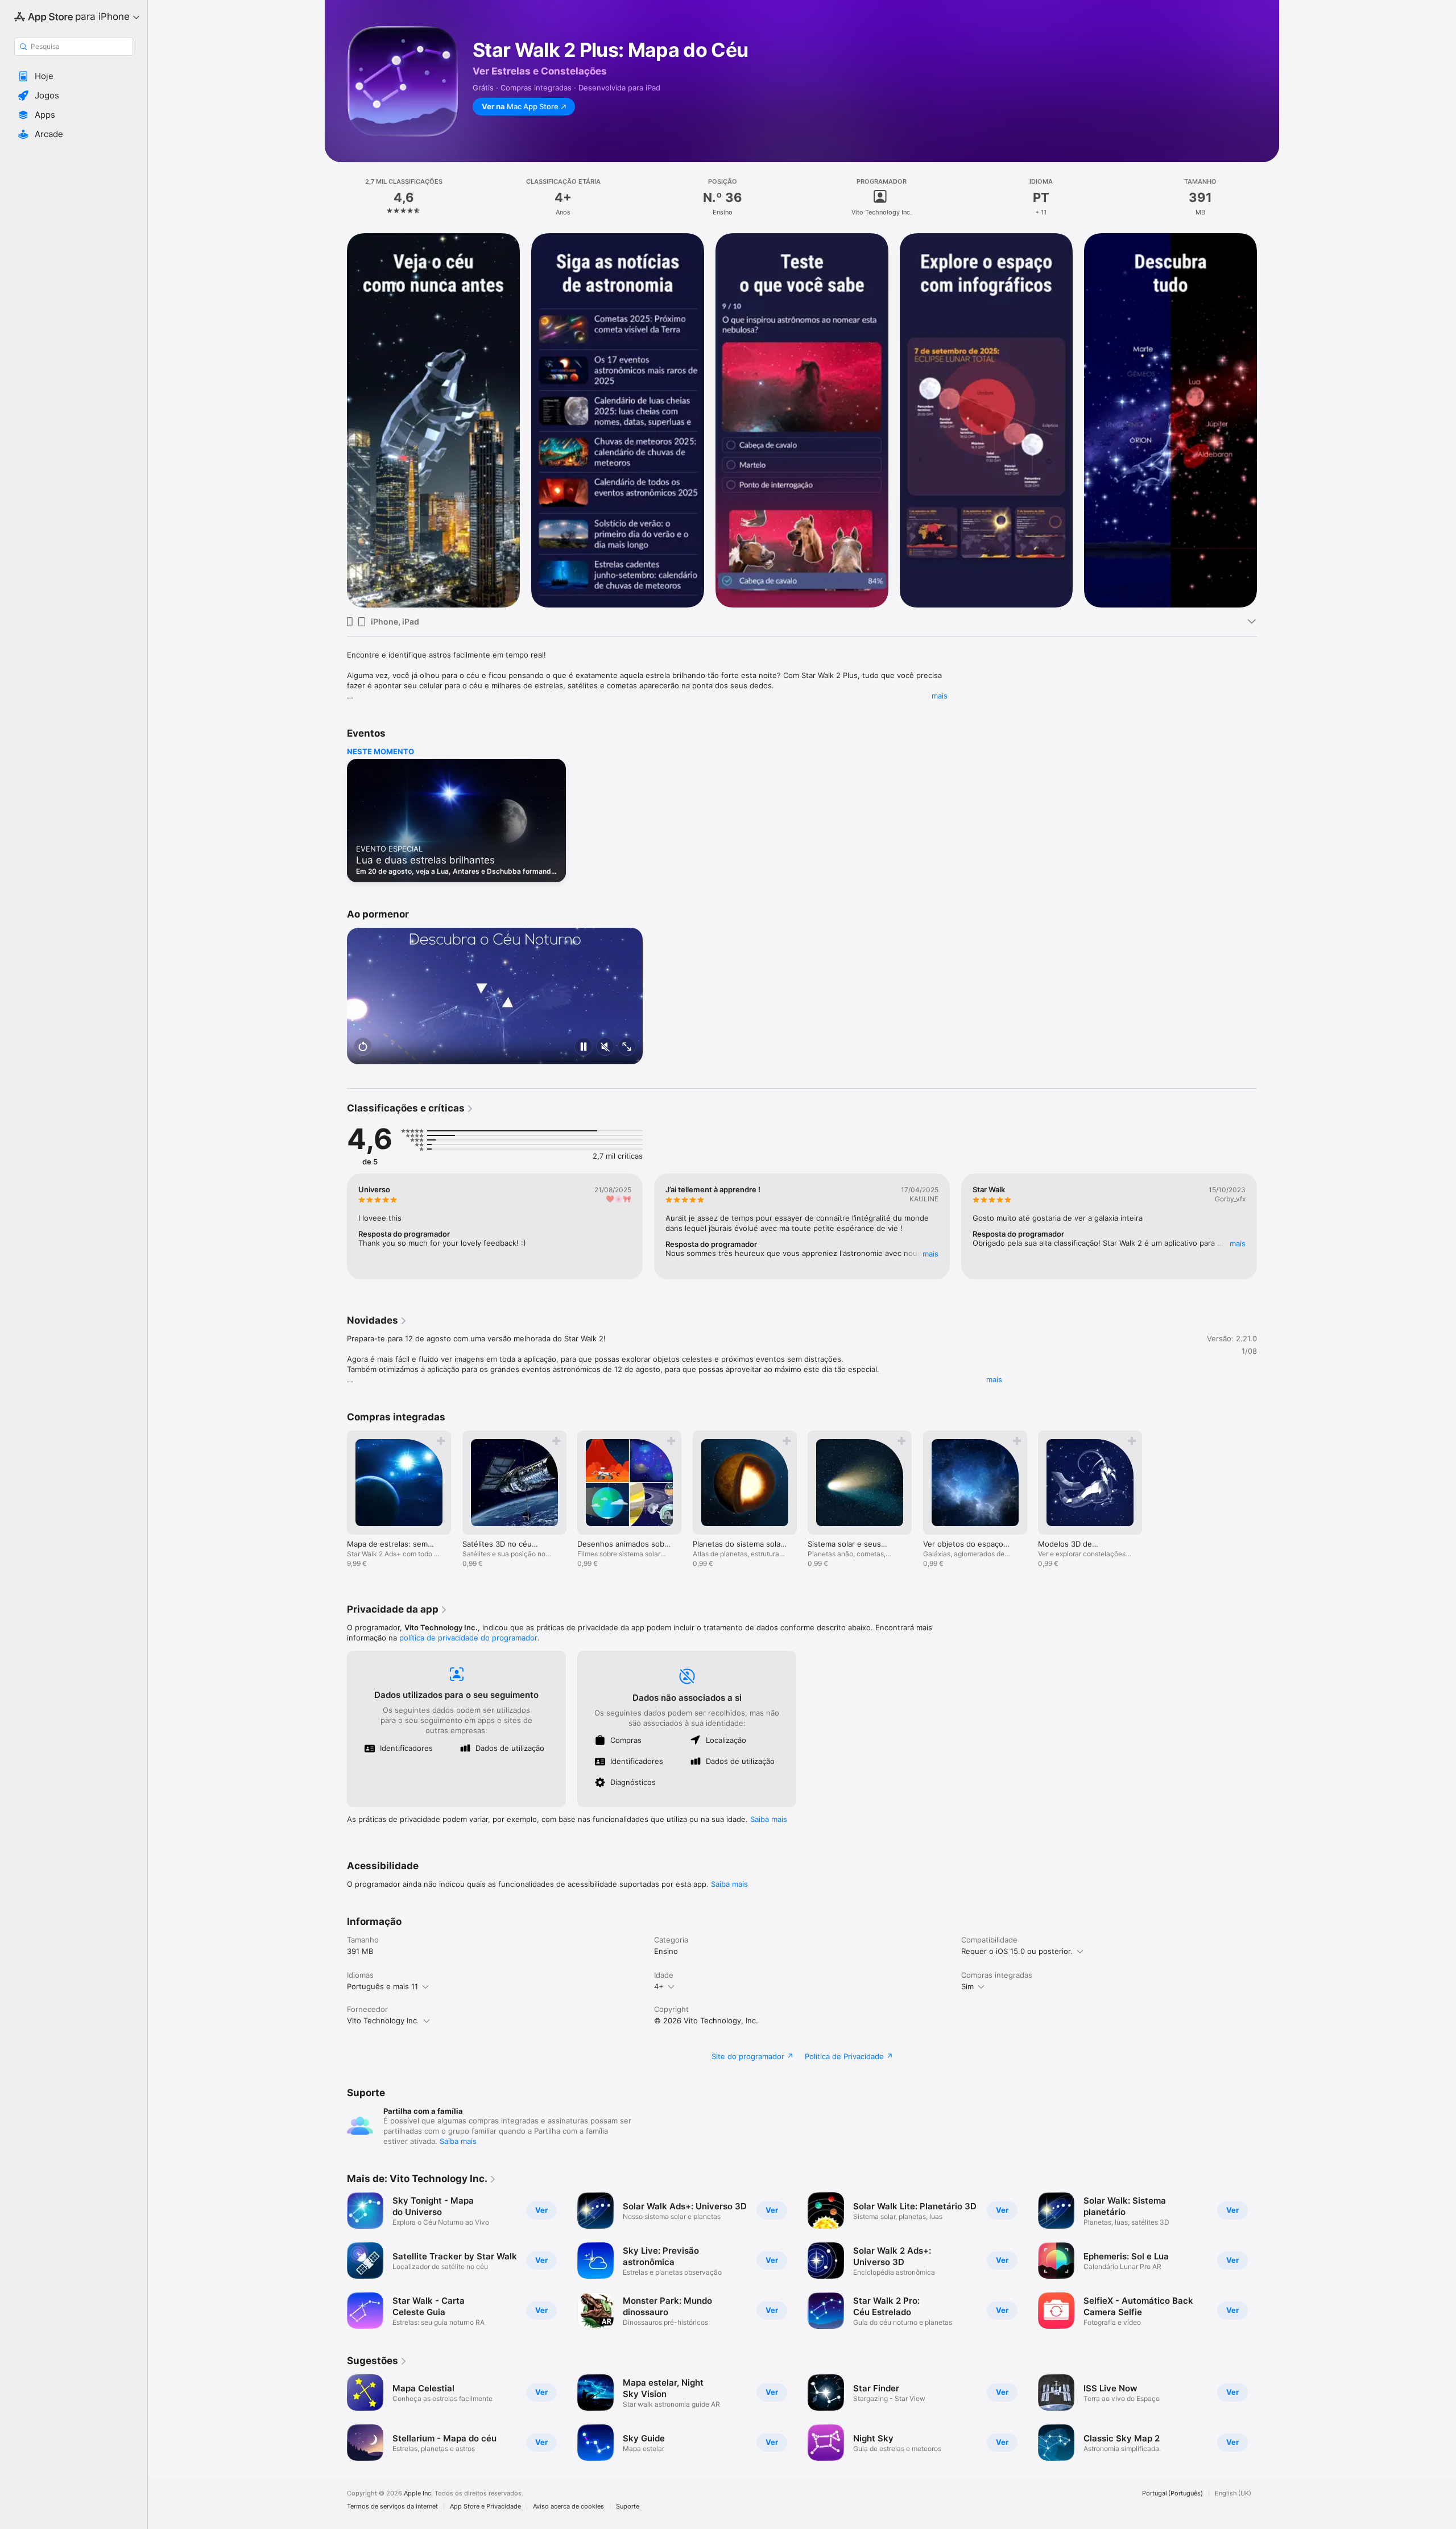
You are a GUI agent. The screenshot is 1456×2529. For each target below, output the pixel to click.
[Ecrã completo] (627, 1047)
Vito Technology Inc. (383, 2020)
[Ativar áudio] (605, 1047)
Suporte (628, 2507)
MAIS (930, 1254)
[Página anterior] (336, 420)
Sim (967, 1986)
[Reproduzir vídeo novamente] (363, 1047)
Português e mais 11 (382, 1986)
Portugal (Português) (1172, 2493)
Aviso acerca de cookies (568, 2507)
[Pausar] (584, 1047)
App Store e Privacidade (485, 2507)
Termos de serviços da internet (392, 2507)
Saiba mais (769, 1819)
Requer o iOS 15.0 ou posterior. (1017, 1951)
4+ (659, 1986)
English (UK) (1233, 2493)
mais (940, 696)
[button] (74, 76)
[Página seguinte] (1268, 420)
